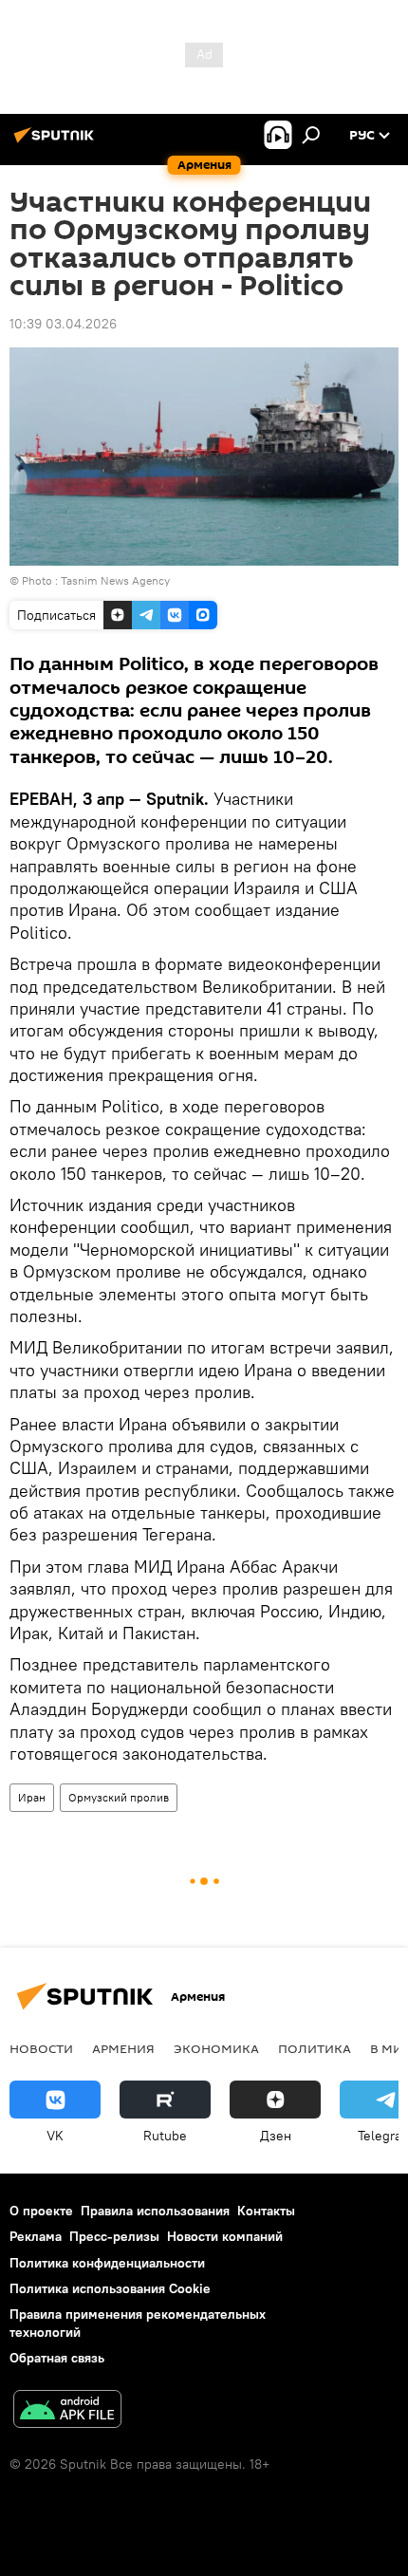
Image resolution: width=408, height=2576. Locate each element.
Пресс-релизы (114, 2236)
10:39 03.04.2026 (63, 324)
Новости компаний (225, 2236)
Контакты (266, 2211)
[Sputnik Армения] (57, 142)
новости (41, 2048)
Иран (32, 1797)
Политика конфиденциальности (107, 2263)
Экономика (216, 2048)
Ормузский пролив (119, 1797)
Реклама (36, 2236)
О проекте (41, 2211)
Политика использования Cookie (110, 2288)
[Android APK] (67, 2411)
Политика (315, 2048)
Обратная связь (57, 2358)
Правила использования (155, 2211)
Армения (123, 2048)
